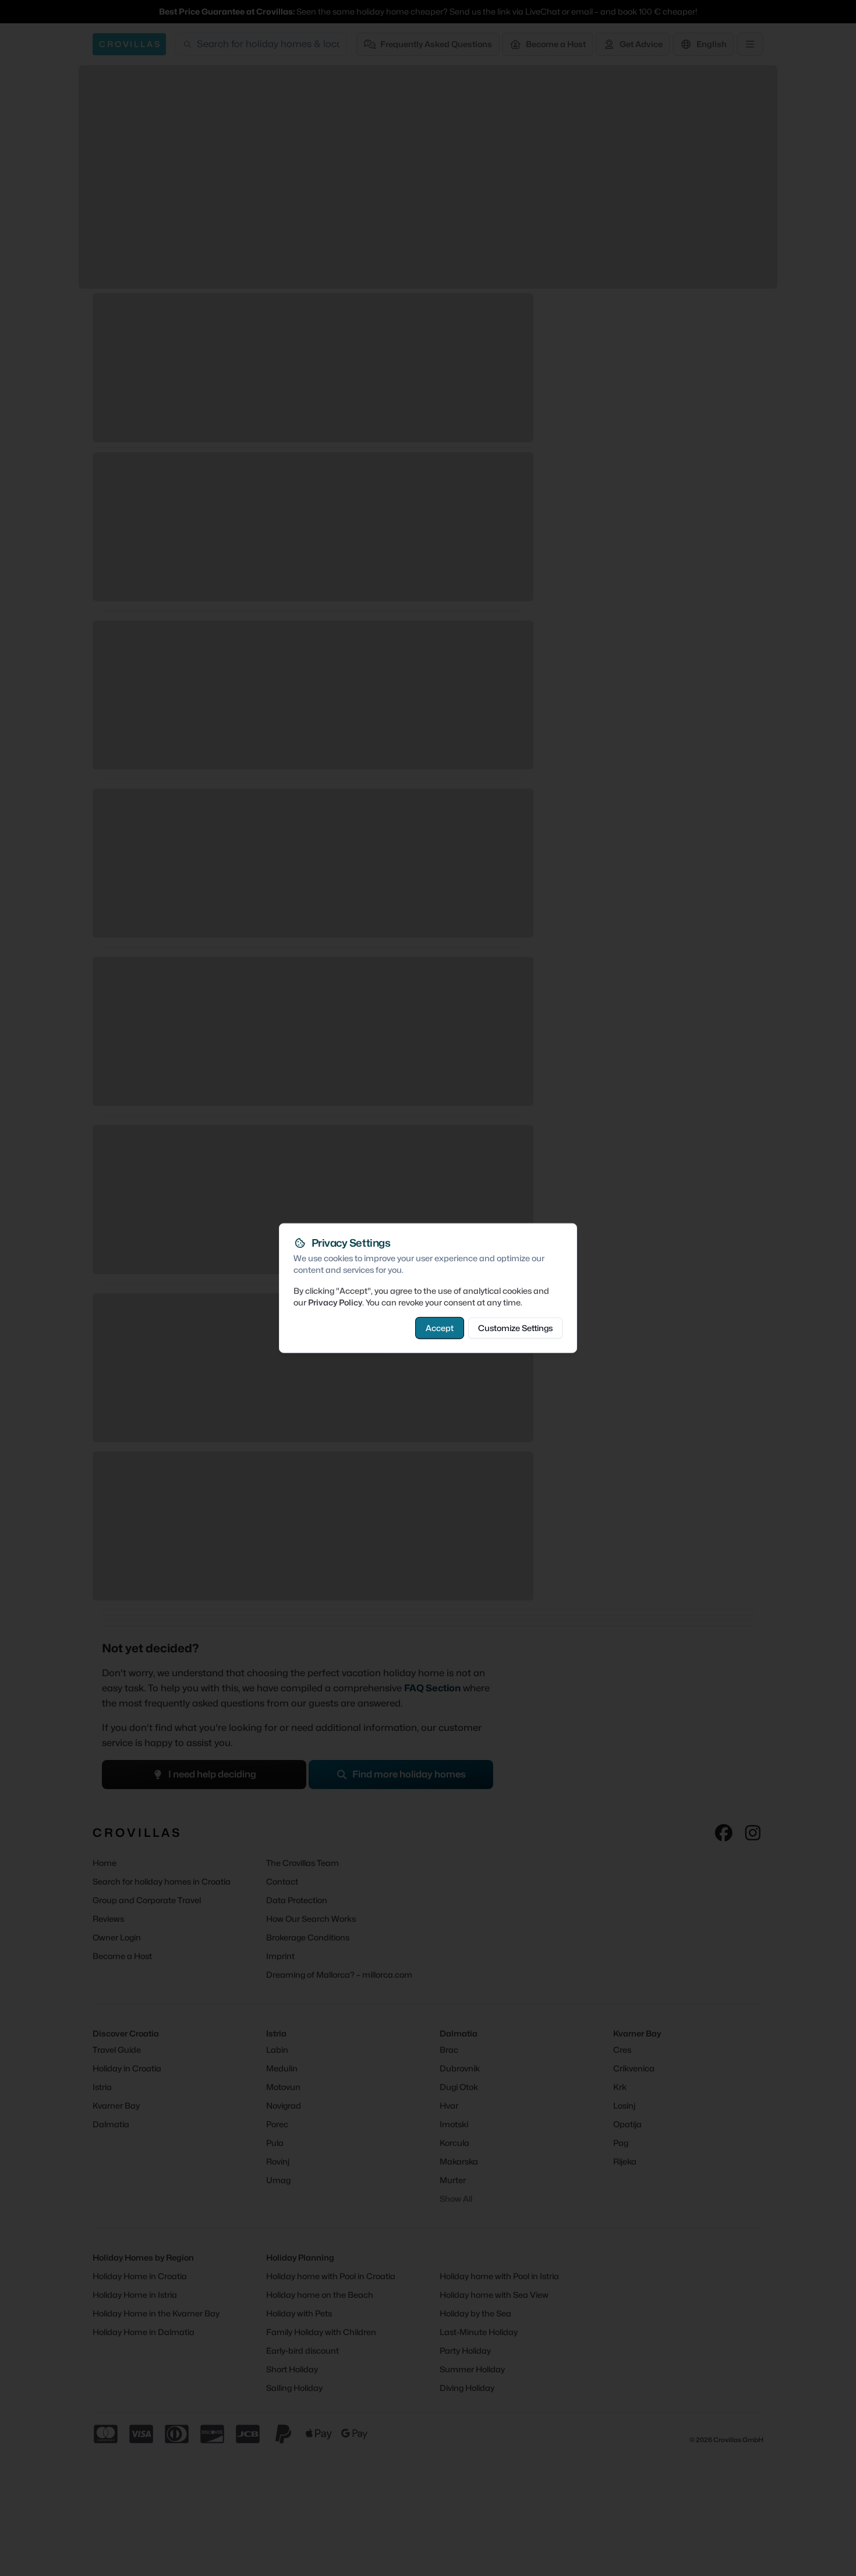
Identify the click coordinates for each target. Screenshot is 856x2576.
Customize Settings (515, 1327)
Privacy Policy (335, 1302)
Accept (440, 1327)
